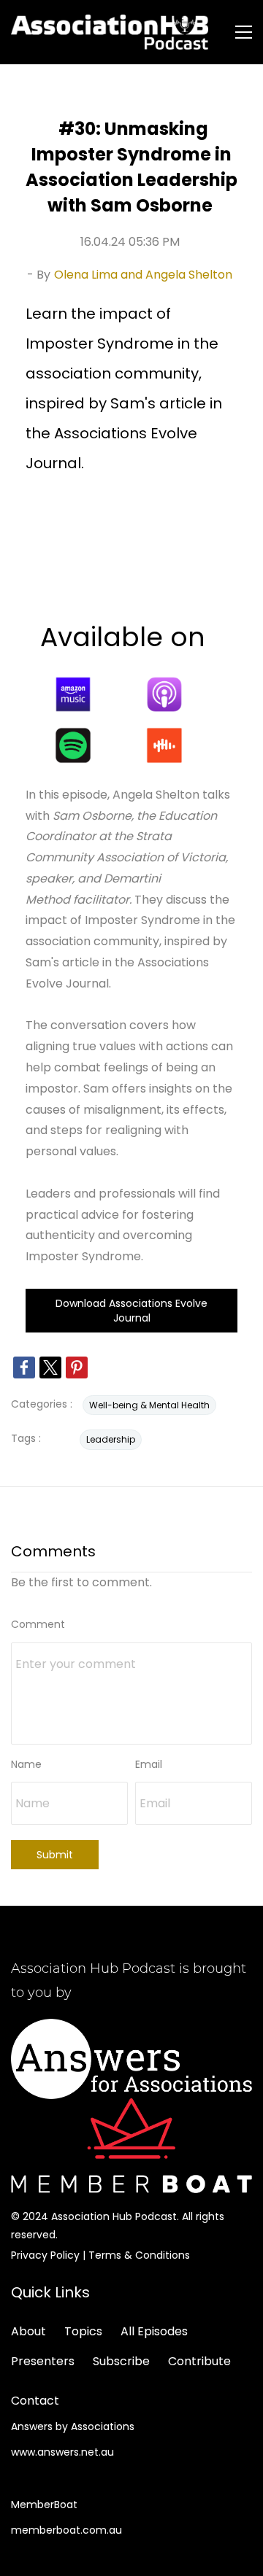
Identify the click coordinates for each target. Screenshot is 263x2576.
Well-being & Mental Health (149, 1405)
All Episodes (154, 2331)
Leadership (111, 1439)
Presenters (43, 2361)
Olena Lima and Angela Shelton (143, 275)
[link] (24, 1367)
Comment (38, 1624)
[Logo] (110, 32)
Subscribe (121, 2361)
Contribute (199, 2361)
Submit (55, 1855)
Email (149, 1764)
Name (26, 1764)
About (28, 2331)
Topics (83, 2331)
